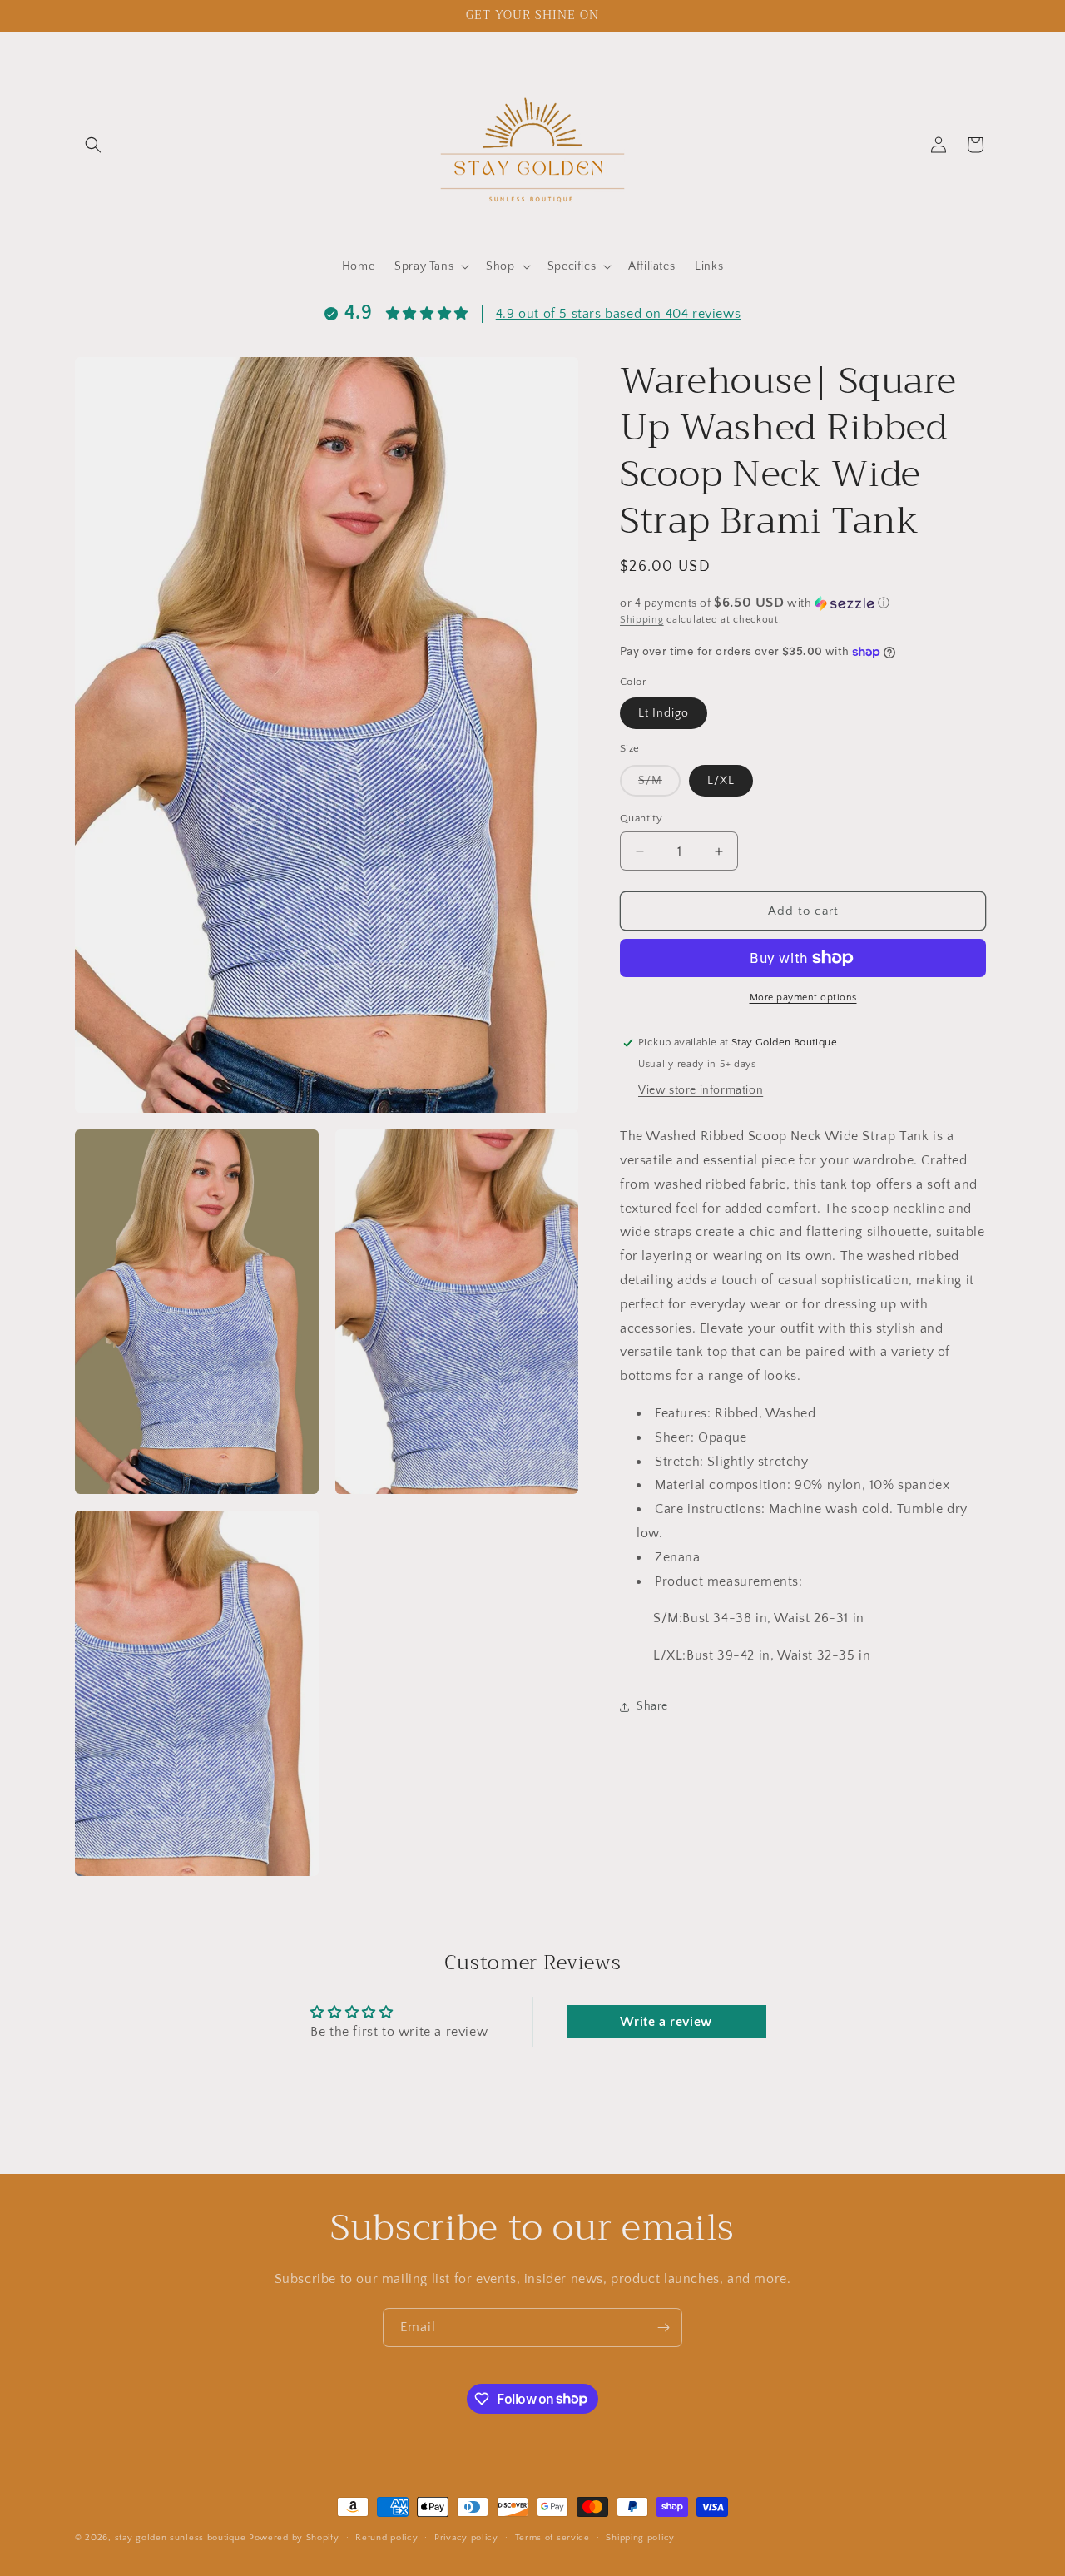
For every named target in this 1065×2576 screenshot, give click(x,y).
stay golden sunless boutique (181, 2538)
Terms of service (552, 2537)
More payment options (803, 998)
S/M (659, 785)
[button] (93, 145)
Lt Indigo (664, 713)
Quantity (641, 818)
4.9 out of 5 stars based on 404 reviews (618, 314)
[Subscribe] (663, 2328)
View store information (701, 1090)
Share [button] (652, 1706)
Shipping (642, 620)
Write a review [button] (666, 2023)
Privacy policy (466, 2537)
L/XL (721, 781)
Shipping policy (640, 2537)
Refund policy (386, 2537)
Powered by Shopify (294, 2538)
